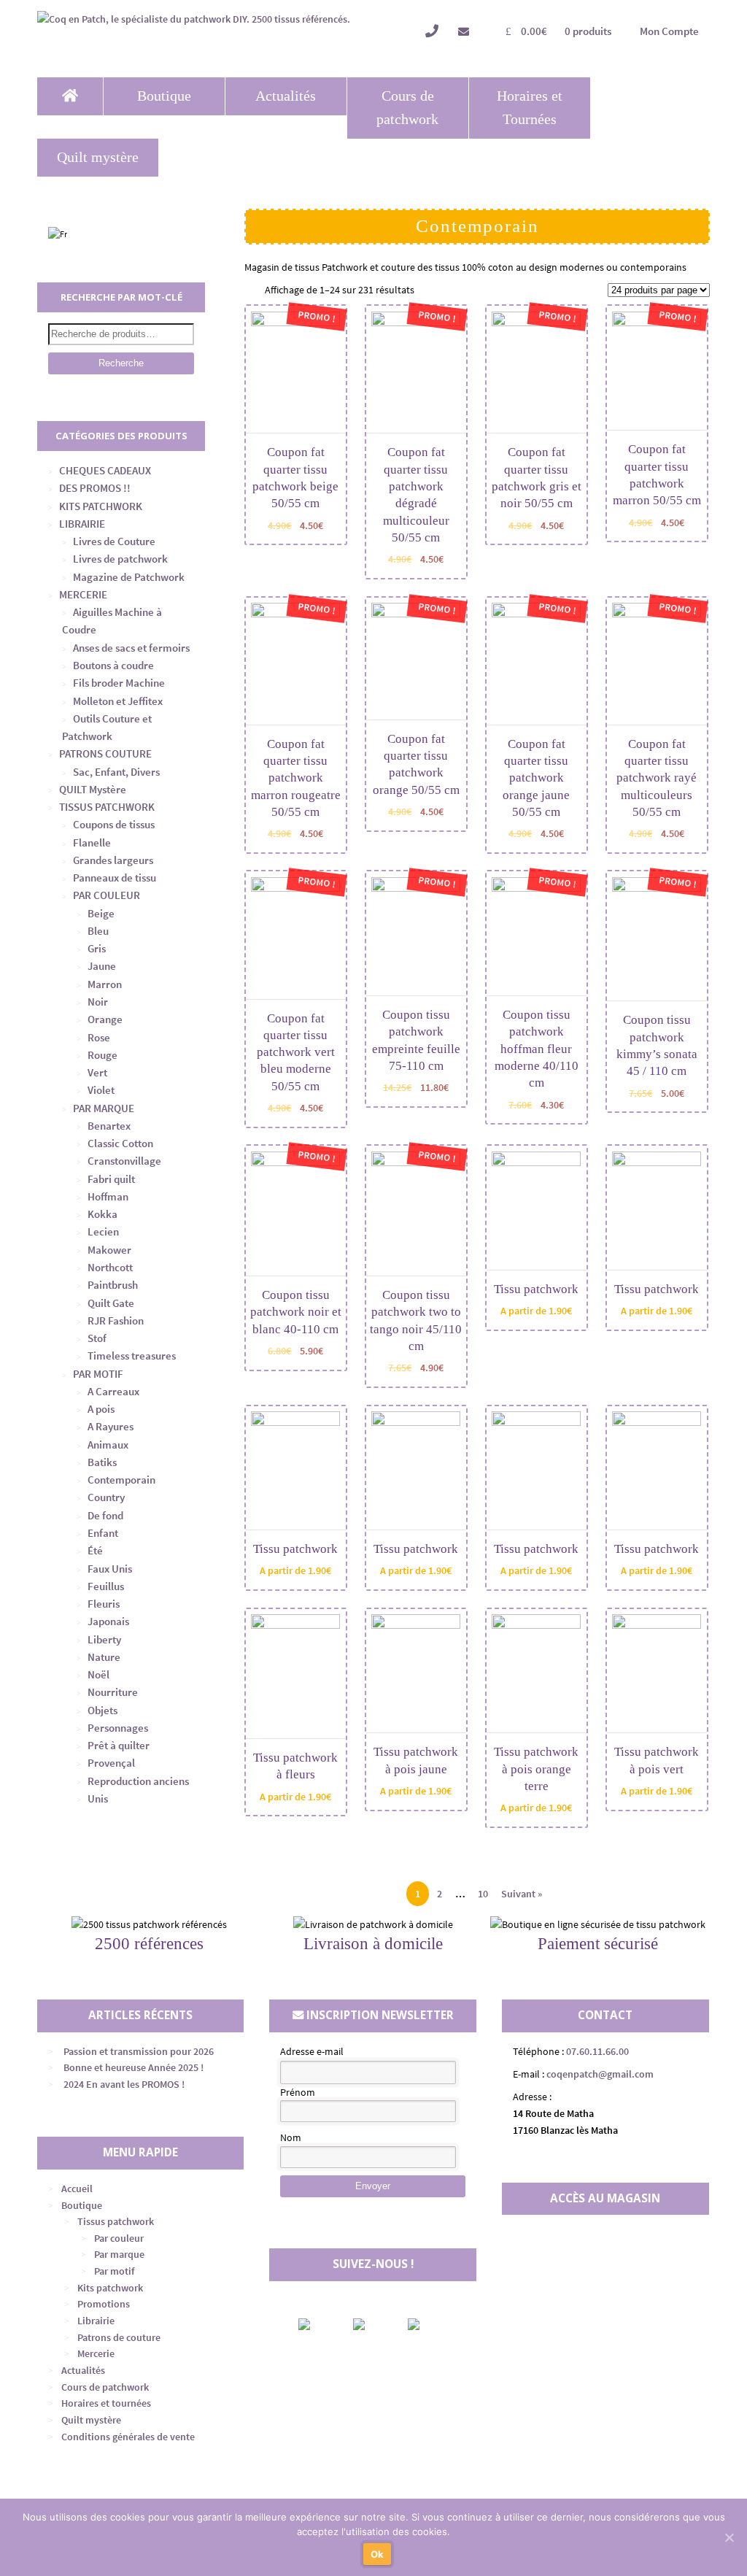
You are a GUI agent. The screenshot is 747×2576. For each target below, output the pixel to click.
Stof (97, 1338)
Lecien (103, 1231)
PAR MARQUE (104, 1108)
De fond (105, 1515)
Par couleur (119, 2238)
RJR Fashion (116, 1320)
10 (483, 1894)
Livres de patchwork (120, 559)
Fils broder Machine (119, 683)
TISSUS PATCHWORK (107, 807)
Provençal (111, 1763)
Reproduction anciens (138, 1781)
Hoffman (108, 1196)
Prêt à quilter (119, 1745)
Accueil (77, 2189)
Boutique (164, 96)
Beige (101, 913)
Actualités (286, 96)
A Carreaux (113, 1391)
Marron (105, 984)
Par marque (119, 2254)
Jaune (102, 966)
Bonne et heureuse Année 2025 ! (133, 2067)
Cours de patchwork (407, 108)
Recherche (121, 363)
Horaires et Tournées (530, 108)
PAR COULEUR (107, 895)
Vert (97, 1072)
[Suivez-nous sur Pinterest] (426, 2324)
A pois (101, 1409)
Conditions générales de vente (128, 2437)
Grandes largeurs (113, 860)
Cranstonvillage (124, 1161)
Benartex (109, 1126)
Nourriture (113, 1692)
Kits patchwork (110, 2288)
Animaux (108, 1445)
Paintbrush (113, 1285)
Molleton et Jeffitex (118, 701)
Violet (101, 1090)
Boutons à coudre (113, 665)
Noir (98, 1002)
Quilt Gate (111, 1303)
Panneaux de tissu (115, 878)
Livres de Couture (114, 541)
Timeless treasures (132, 1356)
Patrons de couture (119, 2337)
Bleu (98, 931)
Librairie (96, 2321)
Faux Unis (110, 1569)
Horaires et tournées (106, 2403)
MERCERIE (83, 594)
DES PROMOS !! (95, 488)
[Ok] (729, 2537)
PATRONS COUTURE (105, 753)
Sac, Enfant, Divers (116, 772)
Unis (98, 1798)
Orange (105, 1019)
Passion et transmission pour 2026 (139, 2051)
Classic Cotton (120, 1143)
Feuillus (106, 1586)
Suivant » (522, 1894)
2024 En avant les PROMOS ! (124, 2084)
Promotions (104, 2304)
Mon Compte (669, 31)
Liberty (104, 1639)
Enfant (103, 1533)
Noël (98, 1674)
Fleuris (104, 1604)
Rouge (102, 1055)
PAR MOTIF (98, 1374)
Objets (102, 1710)
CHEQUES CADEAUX (105, 470)
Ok (378, 2554)
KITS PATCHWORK (101, 506)
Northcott (110, 1267)
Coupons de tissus (114, 824)
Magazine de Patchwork (129, 577)
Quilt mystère (98, 157)
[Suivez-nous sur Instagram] (371, 2324)
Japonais (108, 1621)
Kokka (102, 1214)
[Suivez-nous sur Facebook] (317, 2324)
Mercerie (96, 2353)
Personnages (118, 1728)
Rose (99, 1037)
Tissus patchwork (116, 2221)
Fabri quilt (111, 1179)
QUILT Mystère (93, 789)
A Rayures (111, 1426)
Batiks (102, 1462)
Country (106, 1497)
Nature (104, 1657)
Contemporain (121, 1480)
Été (95, 1550)
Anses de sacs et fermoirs (131, 648)
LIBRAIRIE (82, 524)
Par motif (114, 2271)
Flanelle (92, 842)
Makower (109, 1250)
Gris (97, 948)
